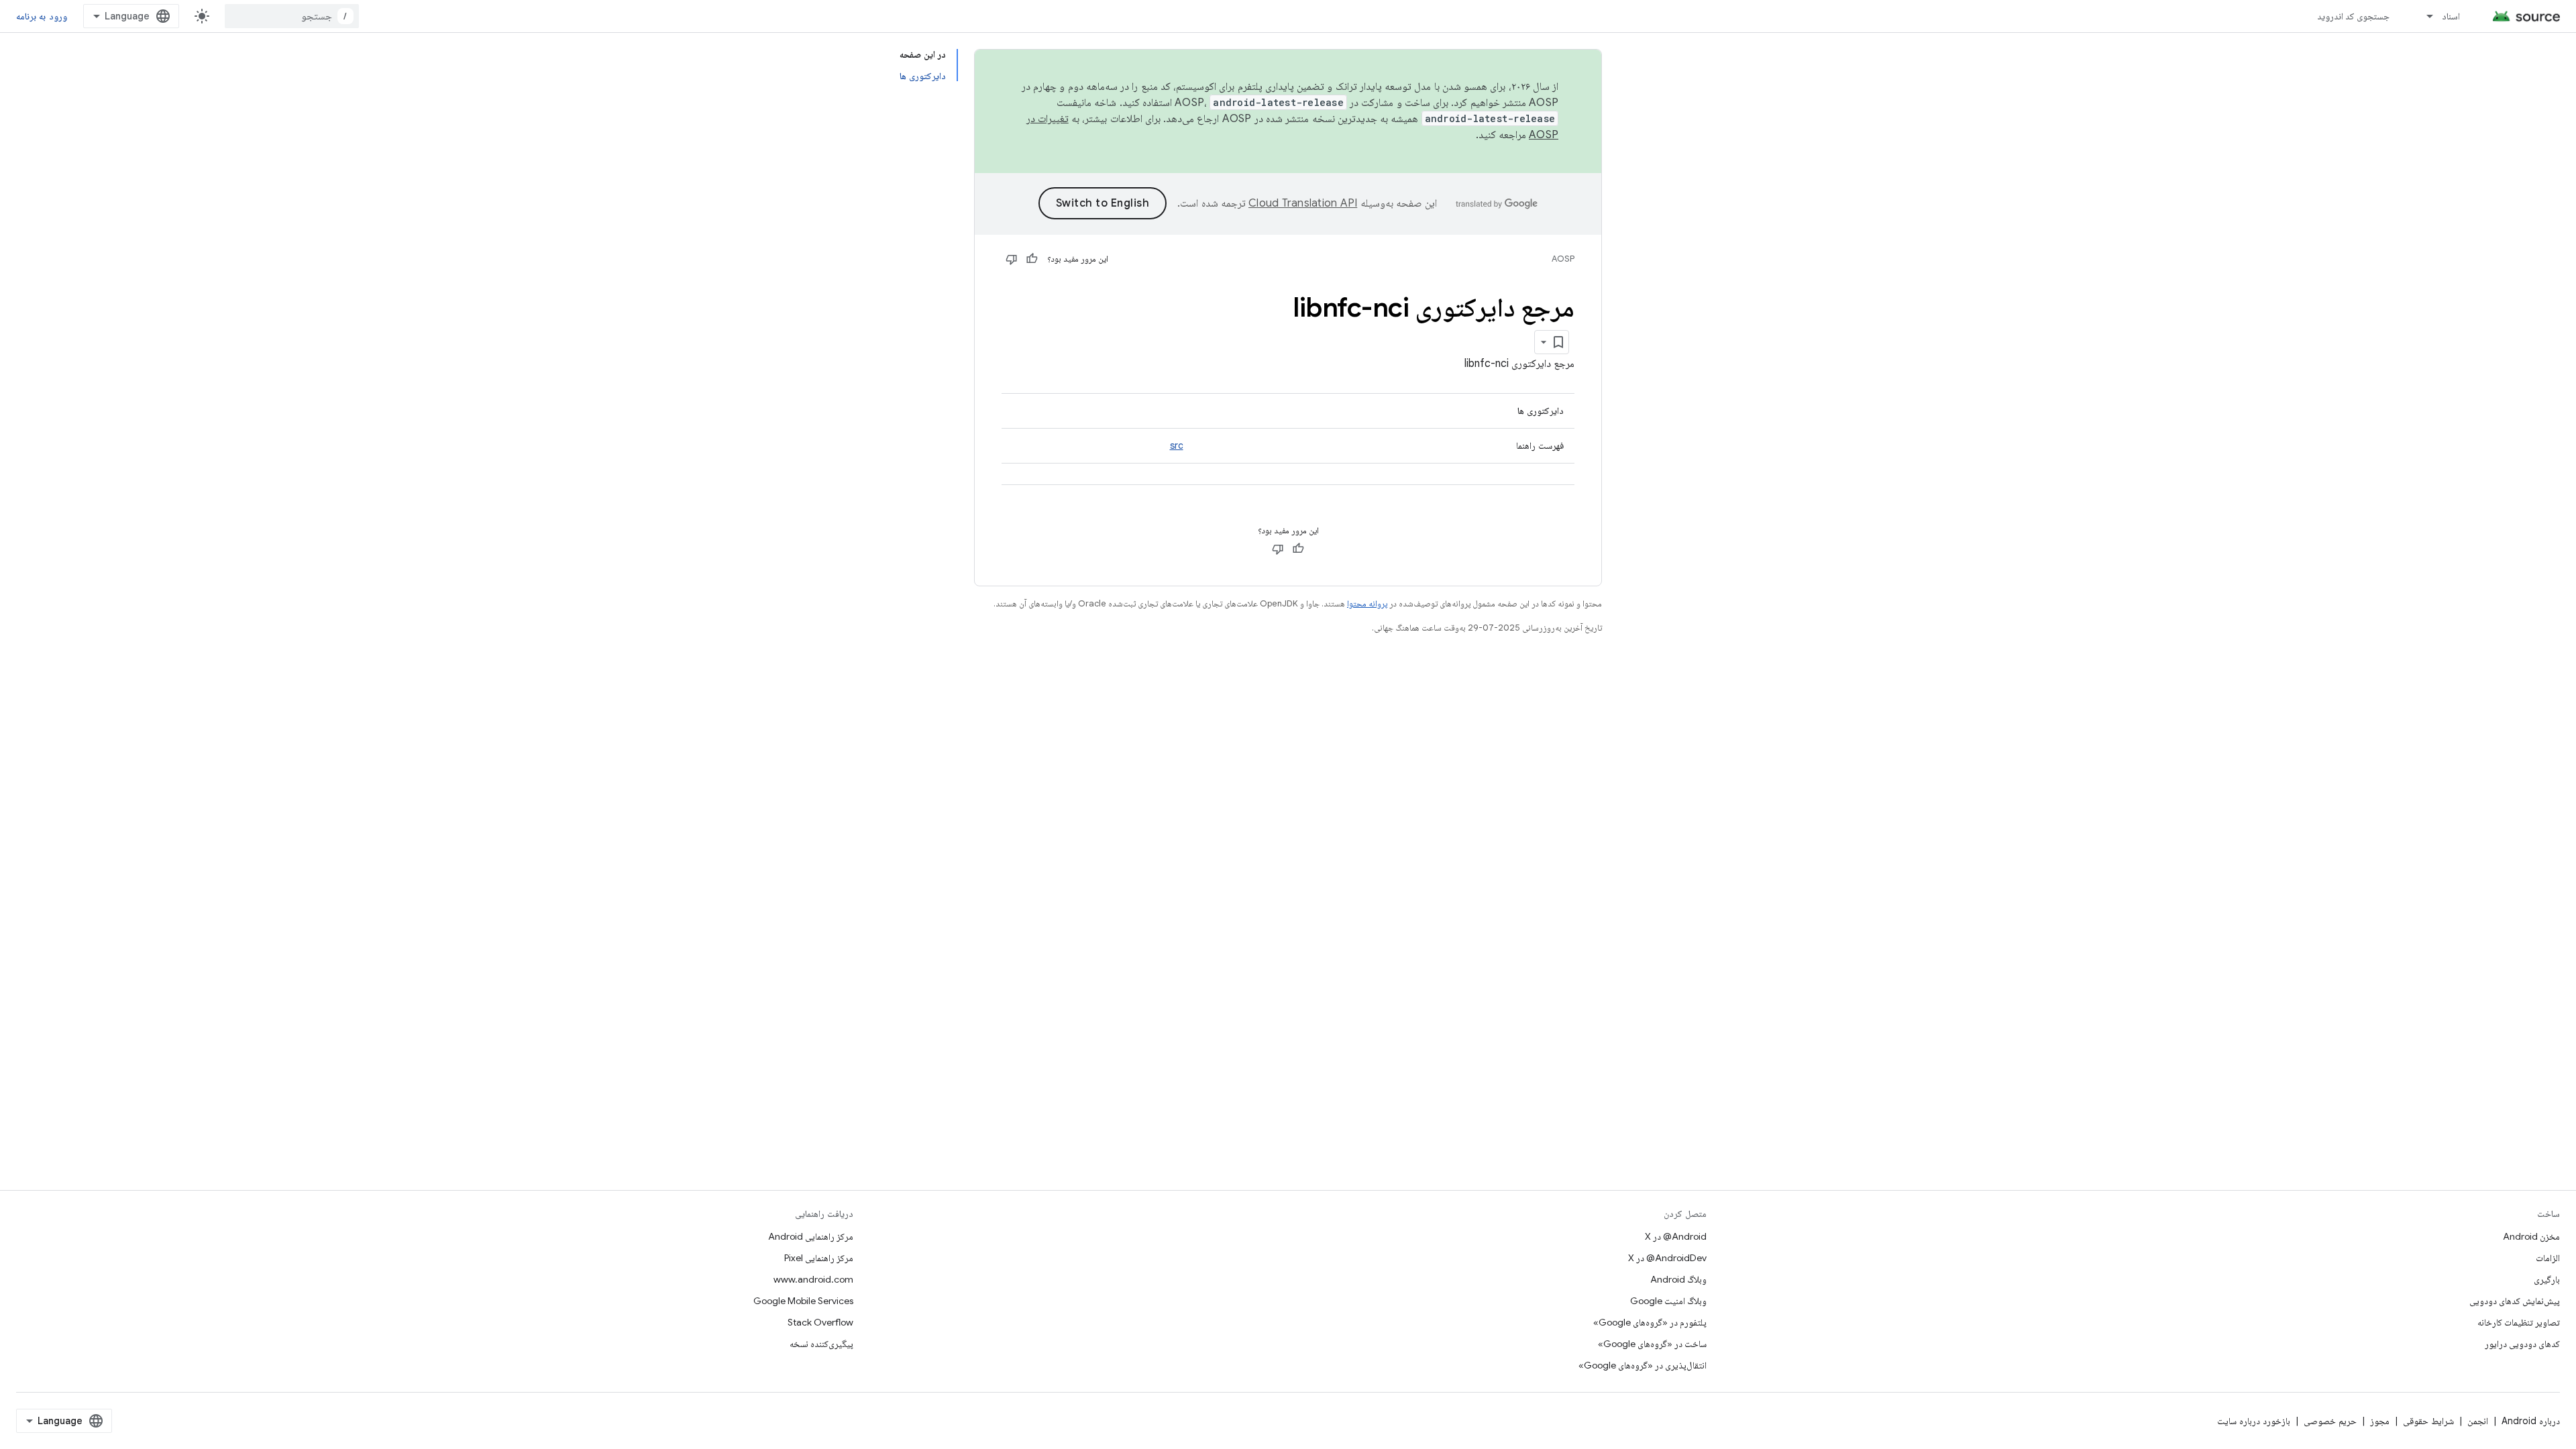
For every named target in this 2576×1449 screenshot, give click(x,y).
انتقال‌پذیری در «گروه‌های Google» (1643, 1365)
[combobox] (292, 16)
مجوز (2380, 1421)
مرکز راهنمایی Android (811, 1236)
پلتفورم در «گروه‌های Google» (1650, 1322)
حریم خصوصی (2330, 1421)
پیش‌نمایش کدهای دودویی (2515, 1301)
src (1177, 445)
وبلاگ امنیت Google (1668, 1301)
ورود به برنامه (42, 16)
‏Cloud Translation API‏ (1303, 203)
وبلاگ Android (1678, 1279)
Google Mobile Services (803, 1301)
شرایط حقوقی (2428, 1421)
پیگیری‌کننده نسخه (821, 1344)
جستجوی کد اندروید (2354, 16)
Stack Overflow (820, 1322)
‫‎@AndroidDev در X (1667, 1258)
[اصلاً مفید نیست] (1012, 259)
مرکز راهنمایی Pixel (819, 1258)
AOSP (1563, 259)
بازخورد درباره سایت (2254, 1421)
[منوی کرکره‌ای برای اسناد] (2424, 16)
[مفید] (1032, 259)
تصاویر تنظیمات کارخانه (2519, 1322)
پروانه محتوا (1367, 603)
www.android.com (813, 1279)
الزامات (2548, 1258)
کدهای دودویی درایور (2522, 1344)
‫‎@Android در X (1676, 1236)
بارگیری (2547, 1279)
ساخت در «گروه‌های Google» (1652, 1344)
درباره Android (2531, 1421)
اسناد (2451, 16)
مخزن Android (2531, 1236)
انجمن (2478, 1421)
